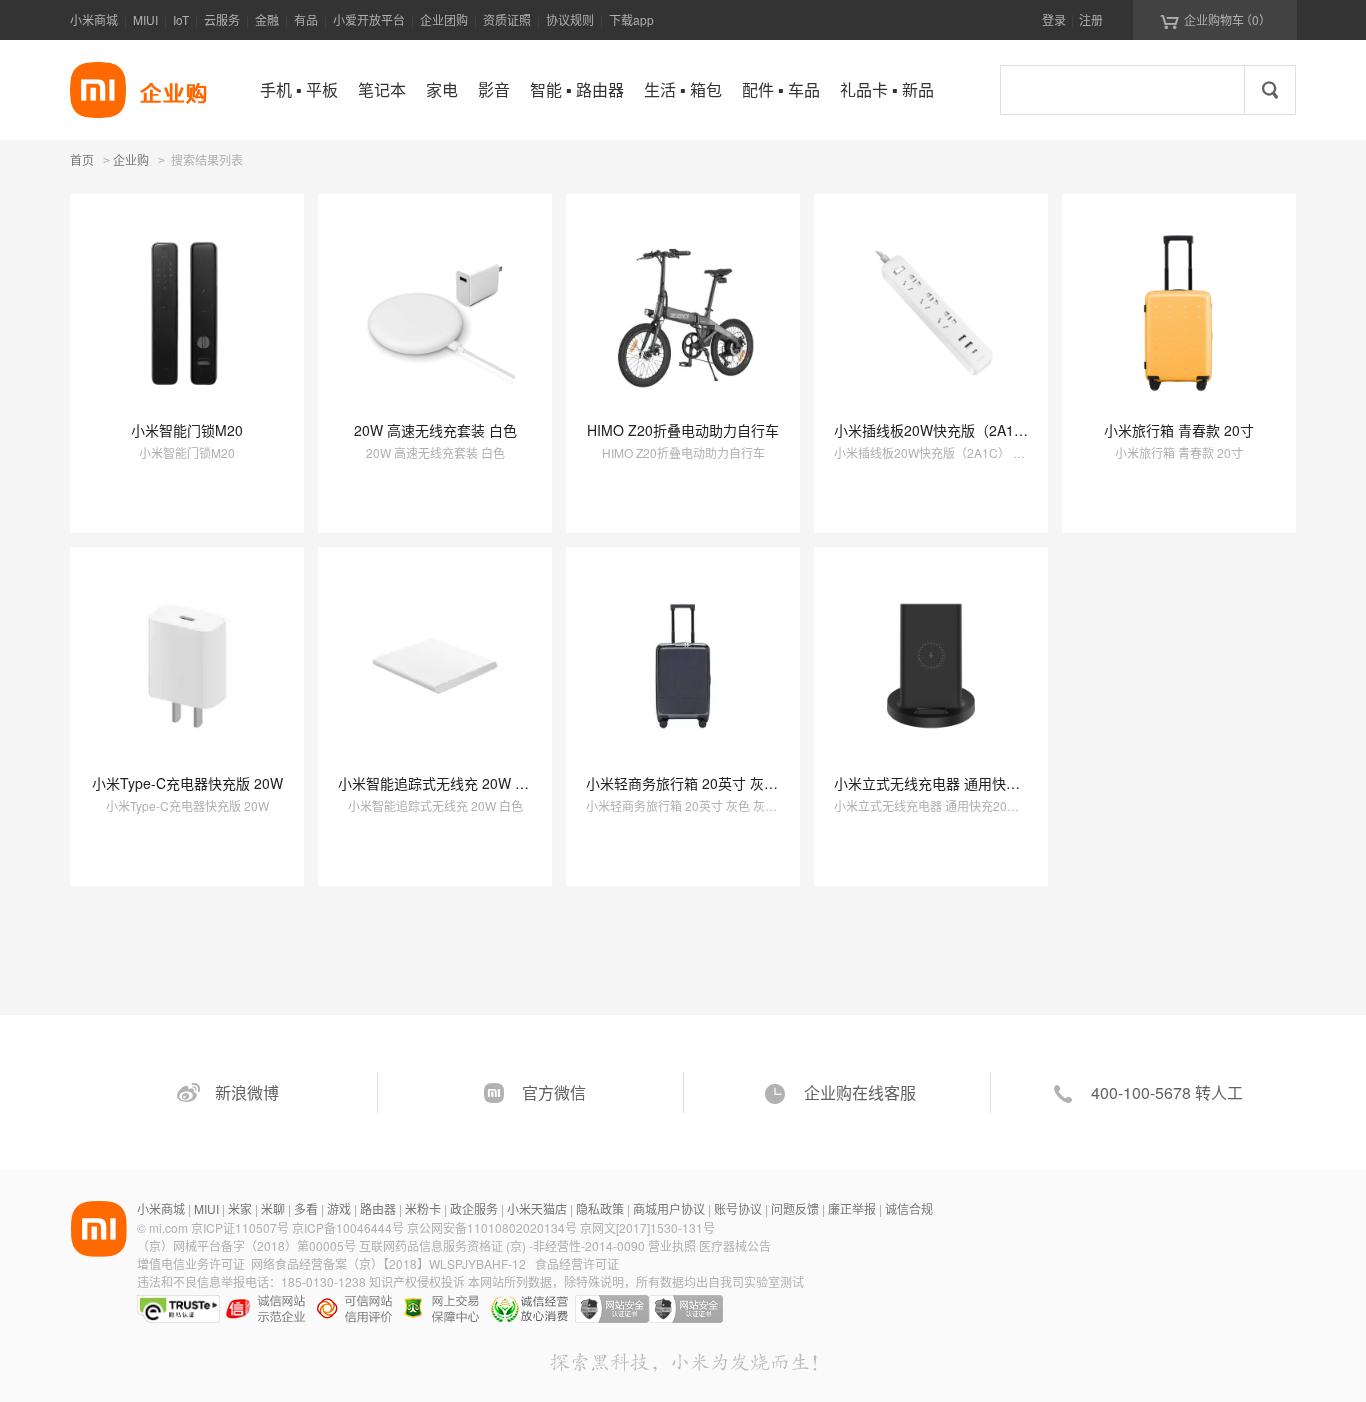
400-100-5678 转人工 (1167, 1092)
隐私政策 (600, 1208)
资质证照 (507, 19)
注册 (1091, 19)
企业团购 (444, 19)
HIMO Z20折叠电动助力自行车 (683, 430)
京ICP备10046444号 (348, 1227)
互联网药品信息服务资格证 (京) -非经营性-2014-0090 (503, 1245)
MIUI (145, 19)
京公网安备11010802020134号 (493, 1227)
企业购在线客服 (860, 1092)
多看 (306, 1208)
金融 (267, 19)
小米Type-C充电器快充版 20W (187, 783)
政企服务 (474, 1208)
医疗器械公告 (735, 1245)
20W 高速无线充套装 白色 (435, 430)
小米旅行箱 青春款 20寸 (1179, 430)
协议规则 (570, 19)
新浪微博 (247, 1092)
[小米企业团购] (98, 90)
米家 (240, 1208)
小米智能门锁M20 (187, 430)
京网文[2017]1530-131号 (647, 1227)
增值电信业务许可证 (191, 1263)
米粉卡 (423, 1208)
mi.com (168, 1227)
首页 (82, 159)
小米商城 (94, 19)
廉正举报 (852, 1208)
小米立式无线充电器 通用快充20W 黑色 (957, 783)
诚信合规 (909, 1208)
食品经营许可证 (577, 1263)
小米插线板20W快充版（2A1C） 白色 (952, 430)
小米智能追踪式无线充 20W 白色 (440, 783)
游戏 (339, 1208)
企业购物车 (1215, 20)
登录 (1054, 19)
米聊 (273, 1208)
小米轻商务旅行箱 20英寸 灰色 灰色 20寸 (715, 783)
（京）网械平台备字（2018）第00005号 (248, 1245)
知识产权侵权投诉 (417, 1281)
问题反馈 (795, 1208)
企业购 (131, 161)
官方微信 (554, 1092)
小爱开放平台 (369, 19)
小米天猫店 (537, 1208)
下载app (631, 19)
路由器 (378, 1208)
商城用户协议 (669, 1208)
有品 (306, 19)
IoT (181, 19)
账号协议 (738, 1208)
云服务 (222, 19)
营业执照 (672, 1245)
